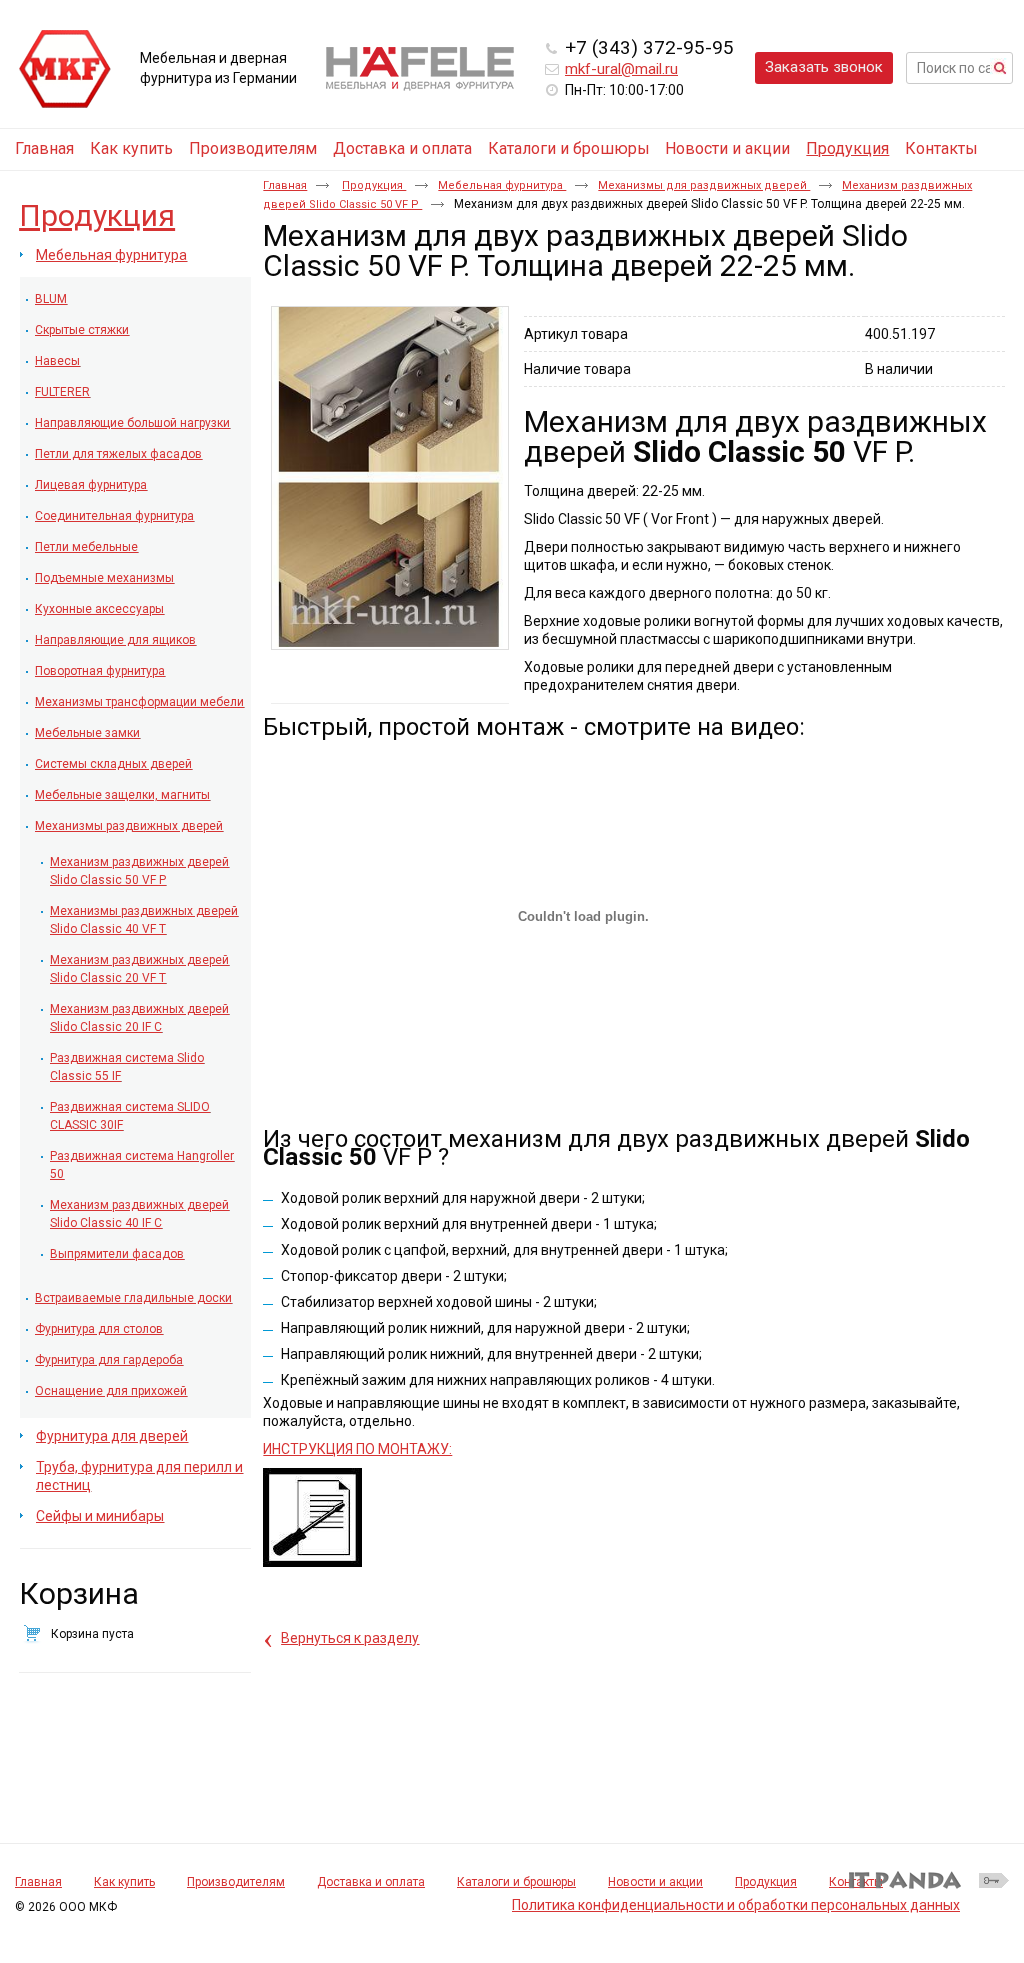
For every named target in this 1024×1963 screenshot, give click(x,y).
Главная (285, 185)
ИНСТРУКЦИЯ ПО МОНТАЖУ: (357, 1449)
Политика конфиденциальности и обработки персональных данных (736, 1905)
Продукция (847, 148)
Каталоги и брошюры (516, 1882)
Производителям (236, 1882)
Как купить (124, 1882)
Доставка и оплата (371, 1882)
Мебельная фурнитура (502, 185)
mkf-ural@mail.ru (621, 69)
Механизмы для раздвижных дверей (704, 185)
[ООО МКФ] (65, 70)
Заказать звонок (824, 67)
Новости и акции (655, 1882)
